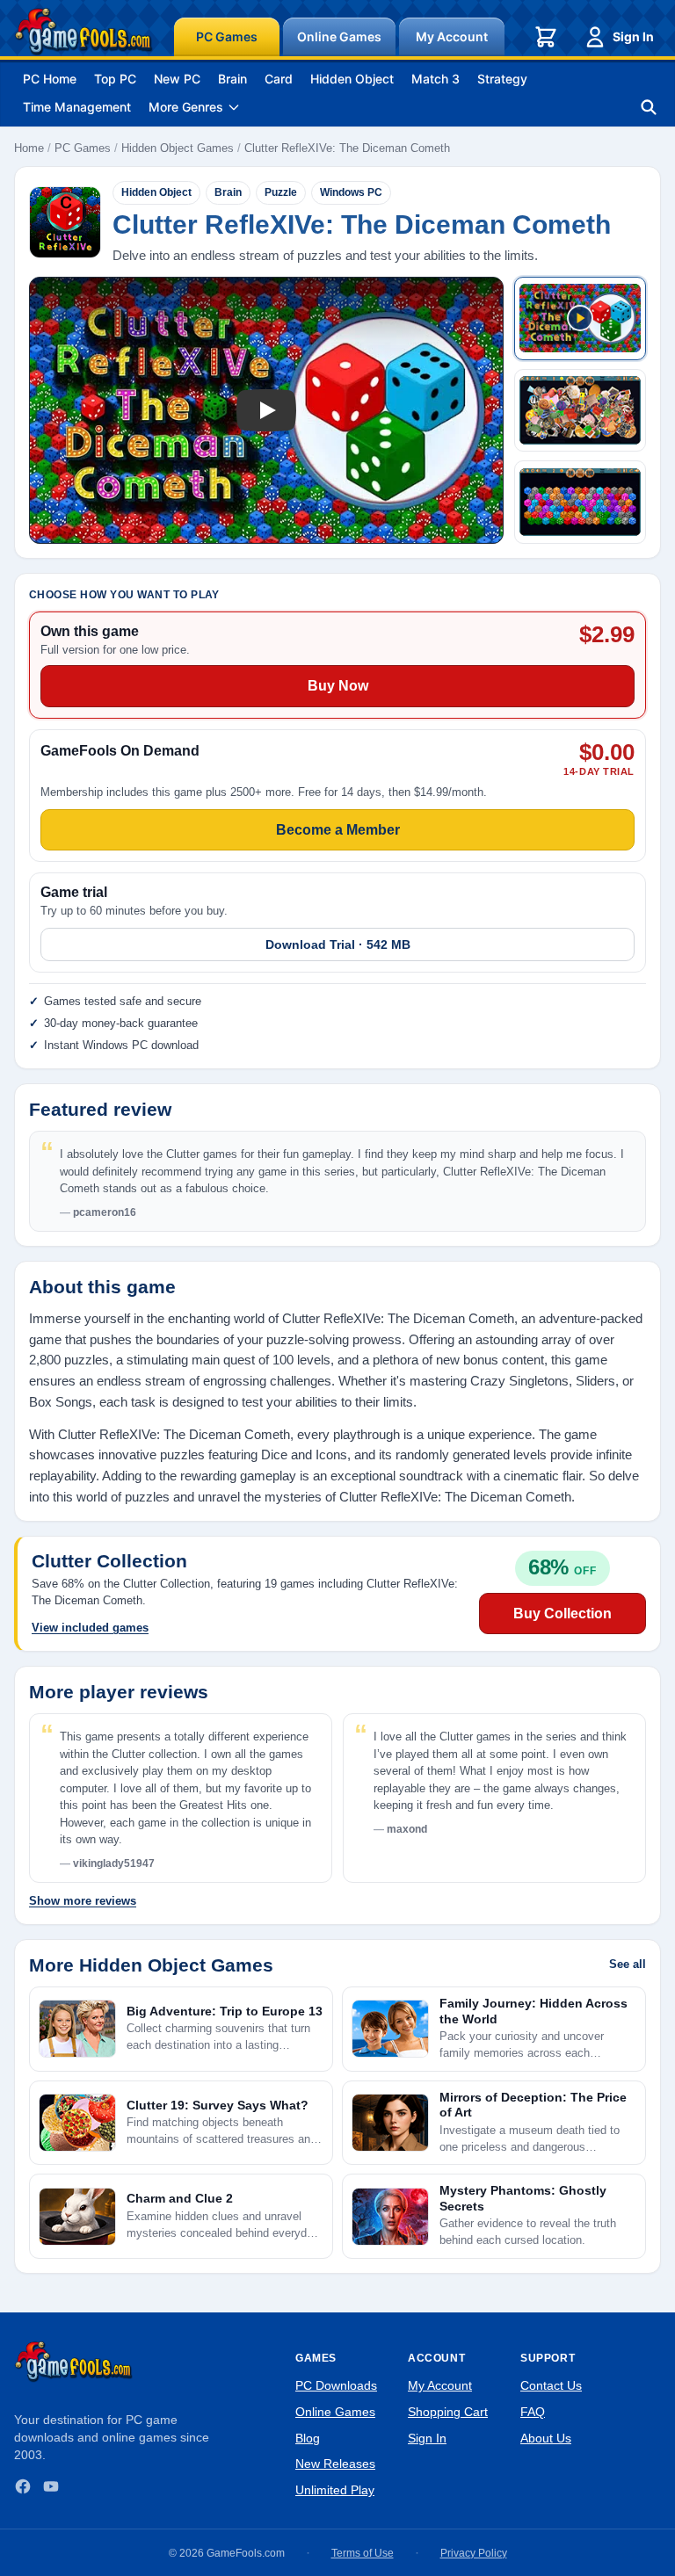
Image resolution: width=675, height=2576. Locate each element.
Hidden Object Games (178, 148)
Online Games (339, 36)
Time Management (77, 107)
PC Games (227, 36)
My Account (452, 36)
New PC (177, 79)
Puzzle (281, 192)
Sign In (633, 36)
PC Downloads (336, 2385)
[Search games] (649, 107)
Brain (232, 79)
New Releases (335, 2464)
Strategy (502, 79)
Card (279, 79)
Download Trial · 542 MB (338, 944)
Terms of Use (363, 2553)
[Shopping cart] (546, 37)
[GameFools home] (83, 32)
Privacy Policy (474, 2553)
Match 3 (435, 79)
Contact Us (551, 2385)
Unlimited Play (335, 2490)
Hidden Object (352, 79)
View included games (90, 1628)
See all (628, 1964)
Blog (308, 2438)
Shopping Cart (448, 2412)
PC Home (50, 79)
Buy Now (338, 686)
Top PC (115, 79)
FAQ (533, 2412)
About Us (546, 2438)
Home (29, 148)
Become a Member (338, 830)
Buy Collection (562, 1614)
